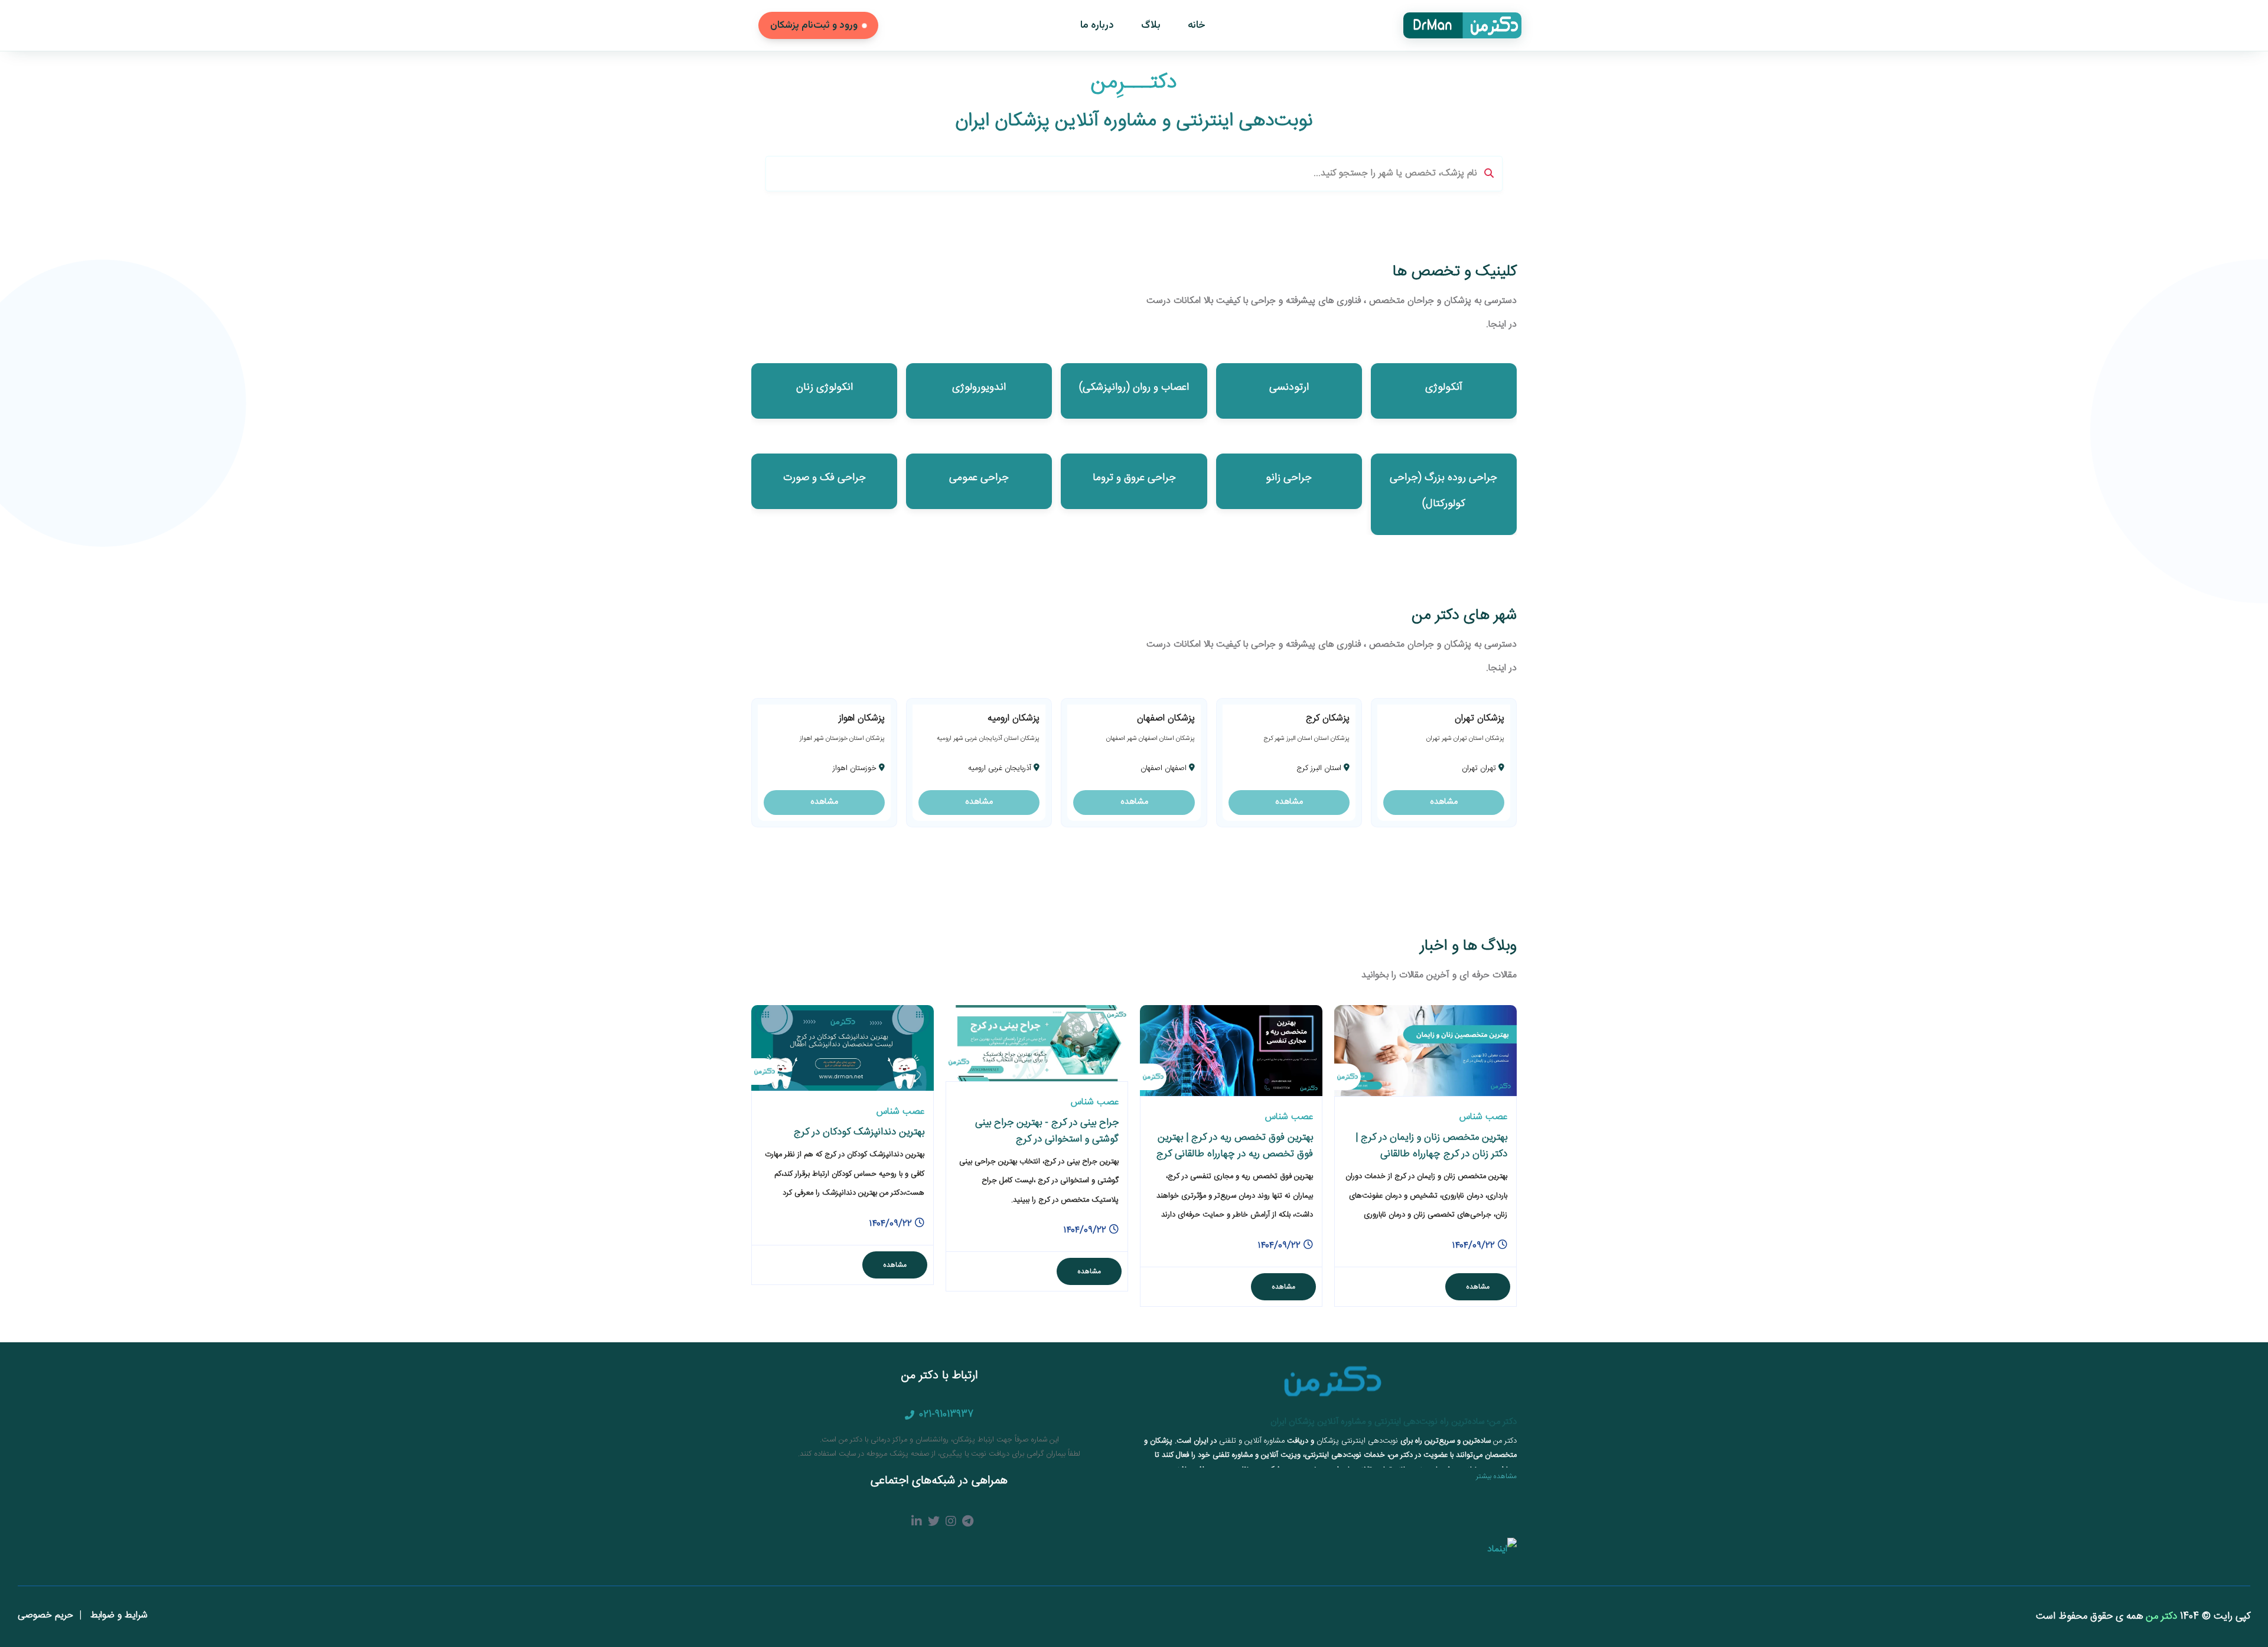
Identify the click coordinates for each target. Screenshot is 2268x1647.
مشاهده (1444, 802)
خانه (1197, 25)
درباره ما (1097, 25)
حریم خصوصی (45, 1615)
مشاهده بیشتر (1496, 1476)
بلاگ (1151, 25)
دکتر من (2160, 1616)
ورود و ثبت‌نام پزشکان (814, 25)
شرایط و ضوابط (118, 1615)
